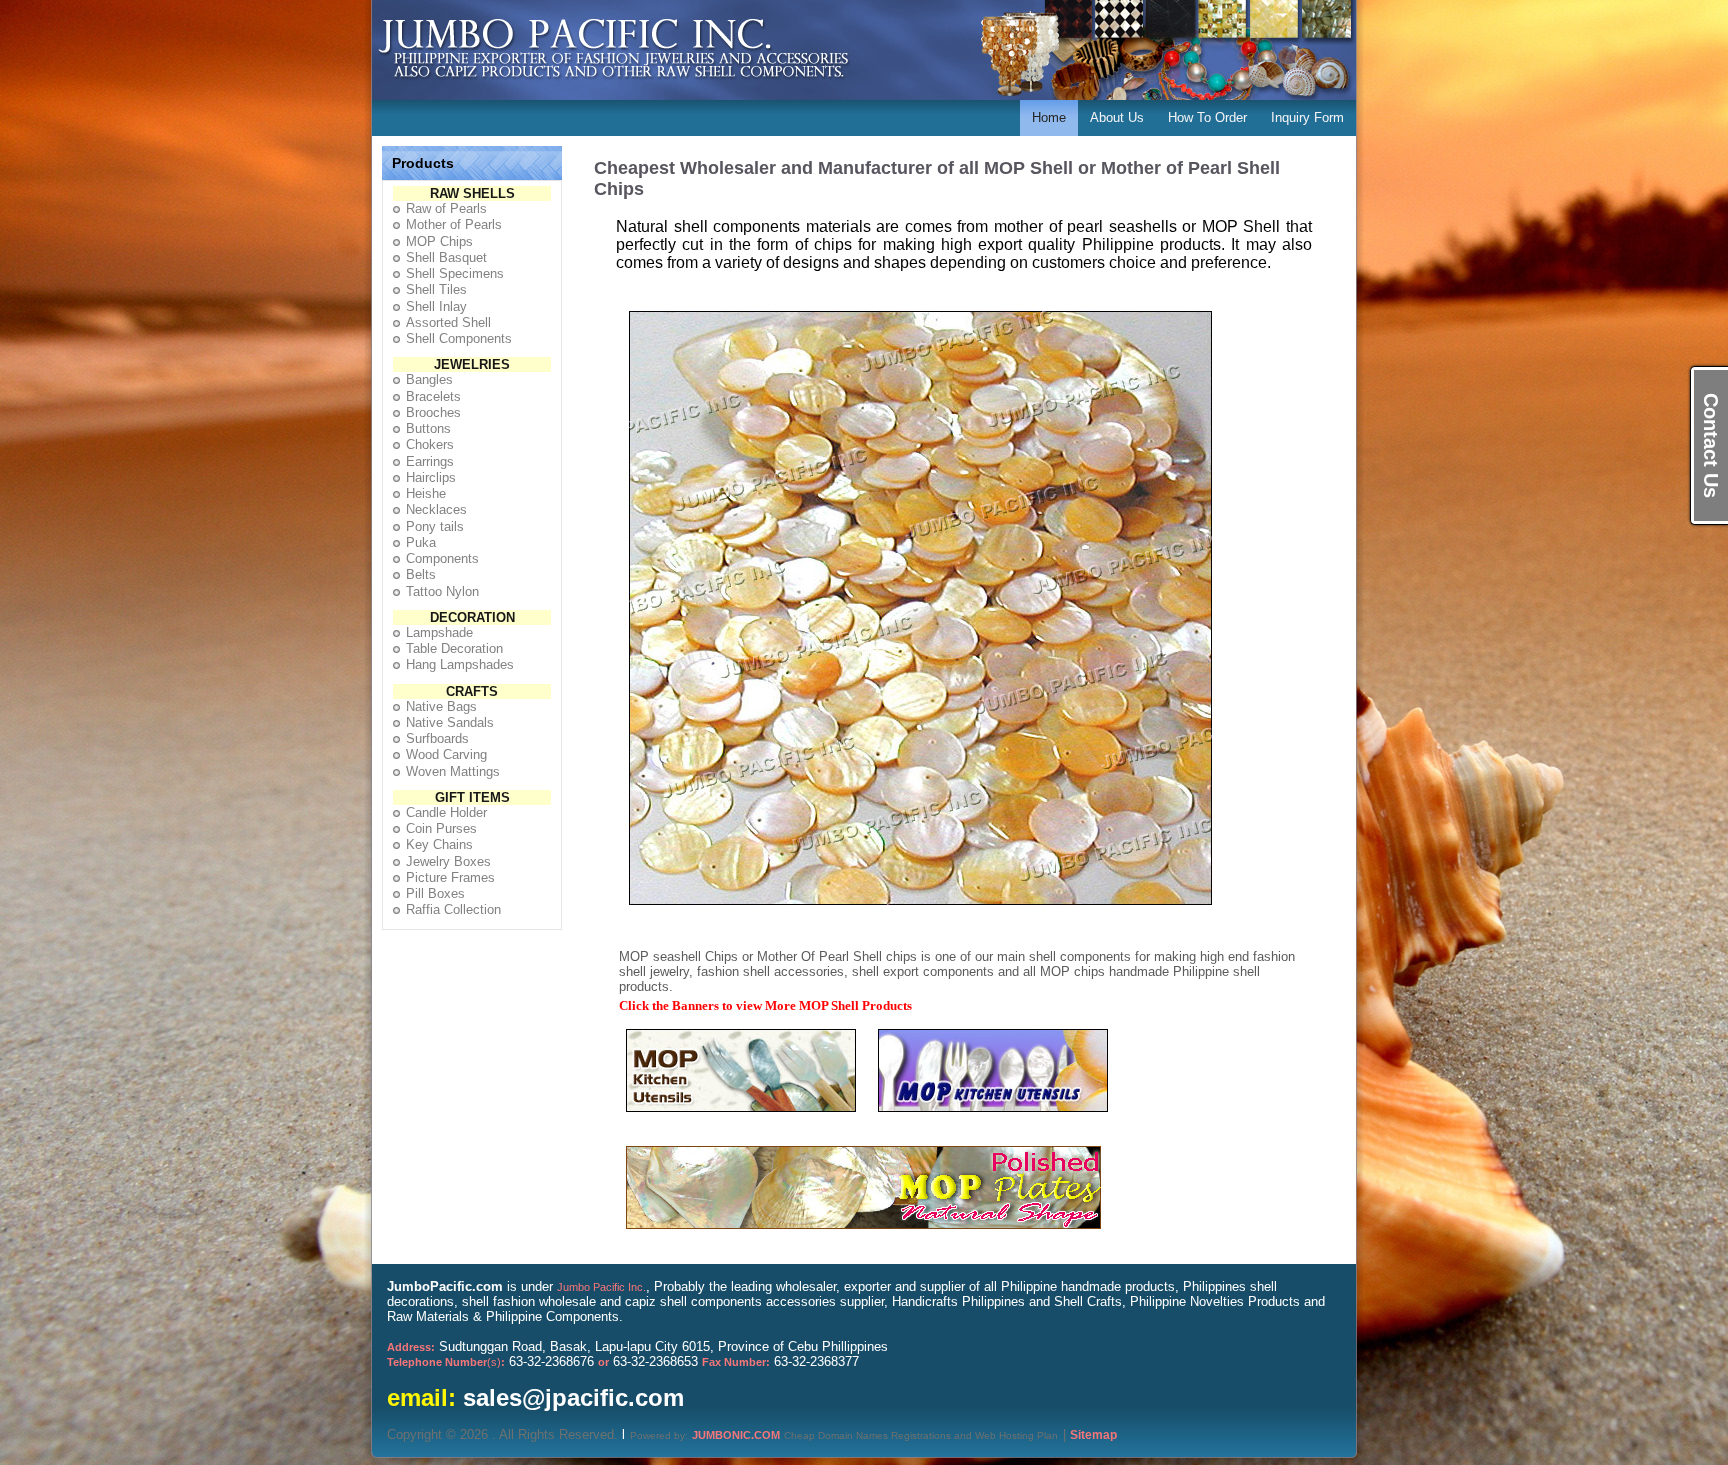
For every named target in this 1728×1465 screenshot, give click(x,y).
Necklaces (436, 509)
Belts (421, 574)
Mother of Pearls (454, 224)
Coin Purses (441, 828)
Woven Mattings (453, 771)
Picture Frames (450, 877)
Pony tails (435, 526)
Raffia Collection (453, 909)
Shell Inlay (436, 306)
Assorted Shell (448, 322)
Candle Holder (446, 812)
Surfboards (437, 738)
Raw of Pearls (446, 208)
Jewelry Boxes (448, 861)
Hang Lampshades (460, 664)
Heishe (426, 493)
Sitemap (1093, 1435)
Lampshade (439, 632)
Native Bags (441, 706)
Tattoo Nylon (442, 591)
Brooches (433, 412)
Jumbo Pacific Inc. (601, 1287)
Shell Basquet (446, 257)
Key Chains (439, 844)
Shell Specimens (455, 273)
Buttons (428, 428)
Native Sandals (450, 722)
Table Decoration (454, 648)
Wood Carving (446, 754)
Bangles (429, 379)
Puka (421, 542)
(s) (446, 1362)
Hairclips (431, 477)
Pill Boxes (435, 893)
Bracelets (433, 396)
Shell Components (459, 338)
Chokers (430, 444)
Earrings (430, 461)
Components (442, 558)
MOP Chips (439, 241)
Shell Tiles (436, 289)
